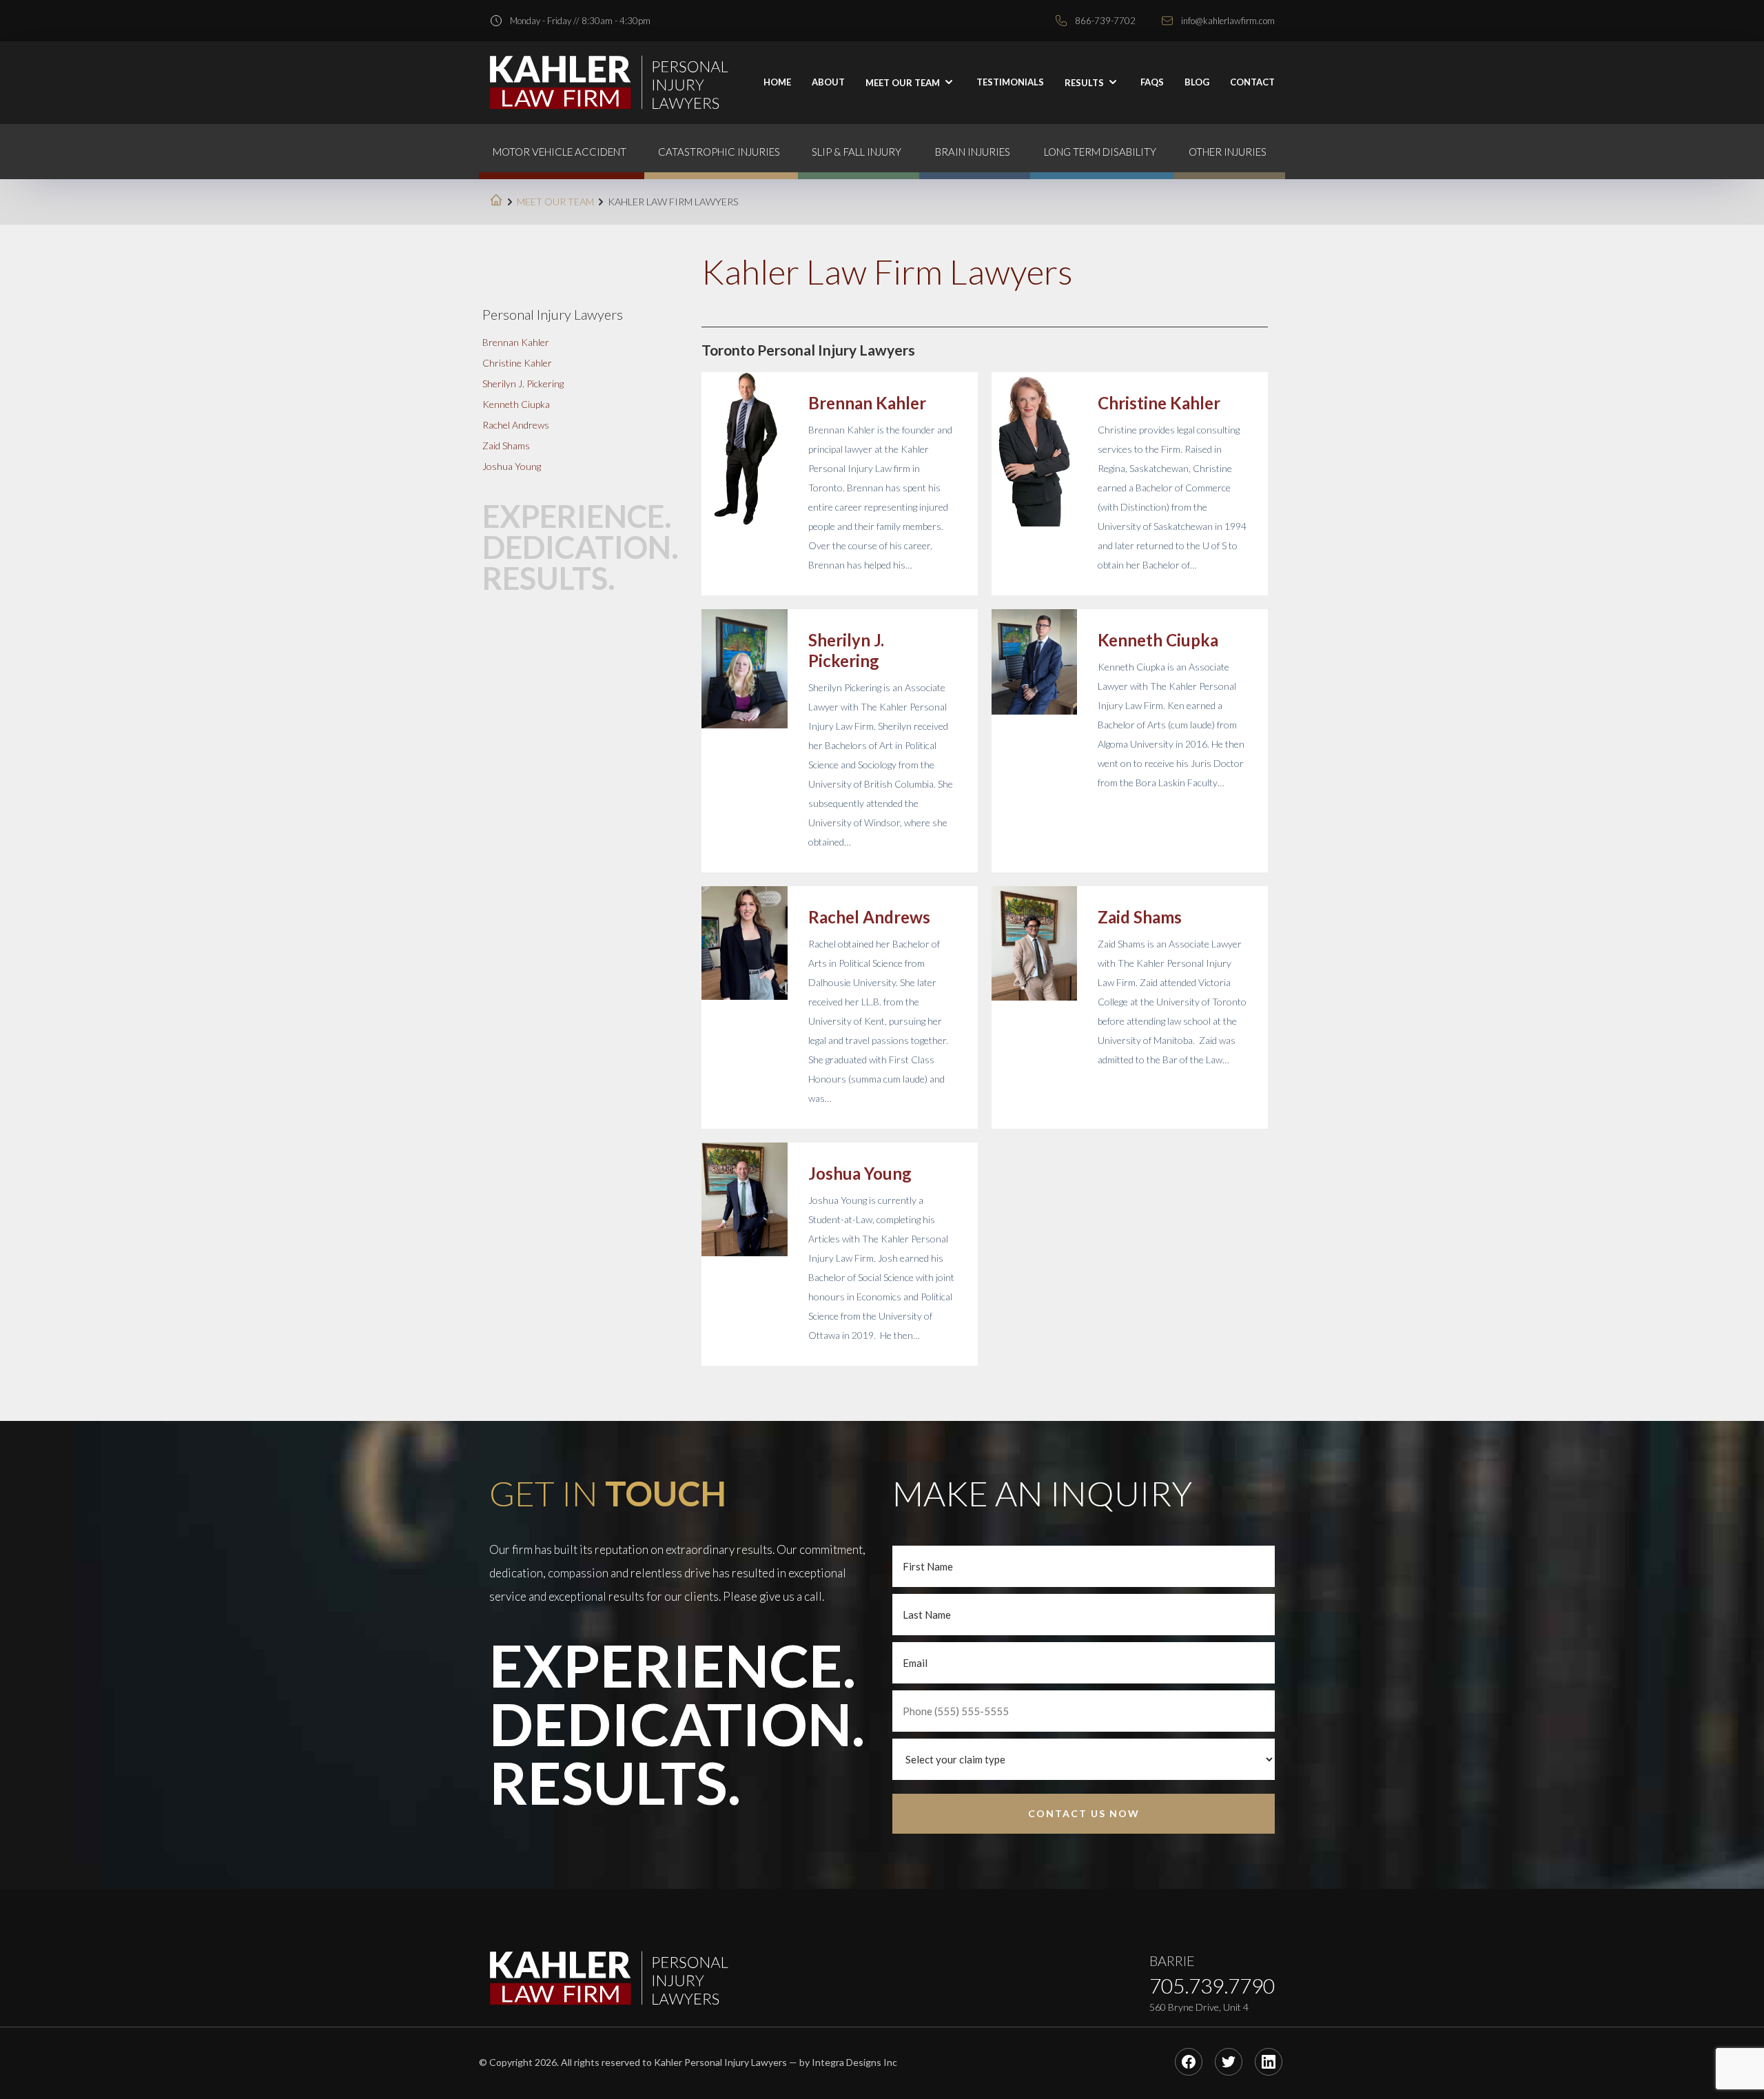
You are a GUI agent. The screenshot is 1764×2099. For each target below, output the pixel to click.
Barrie (1172, 1960)
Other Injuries (1228, 152)
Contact (1252, 82)
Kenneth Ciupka (1158, 640)
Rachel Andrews (869, 917)
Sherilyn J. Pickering (846, 650)
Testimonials (1010, 82)
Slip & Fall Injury (857, 152)
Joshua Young (860, 1173)
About (828, 82)
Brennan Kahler (867, 403)
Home (777, 82)
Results (1085, 83)
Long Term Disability (1100, 152)
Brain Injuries (973, 152)
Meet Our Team (555, 202)
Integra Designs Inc (854, 2062)
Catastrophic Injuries (719, 152)
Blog (1197, 82)
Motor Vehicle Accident (560, 152)
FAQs (1152, 82)
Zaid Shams (1140, 917)
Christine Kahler (1159, 403)
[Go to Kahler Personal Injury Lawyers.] (496, 202)
